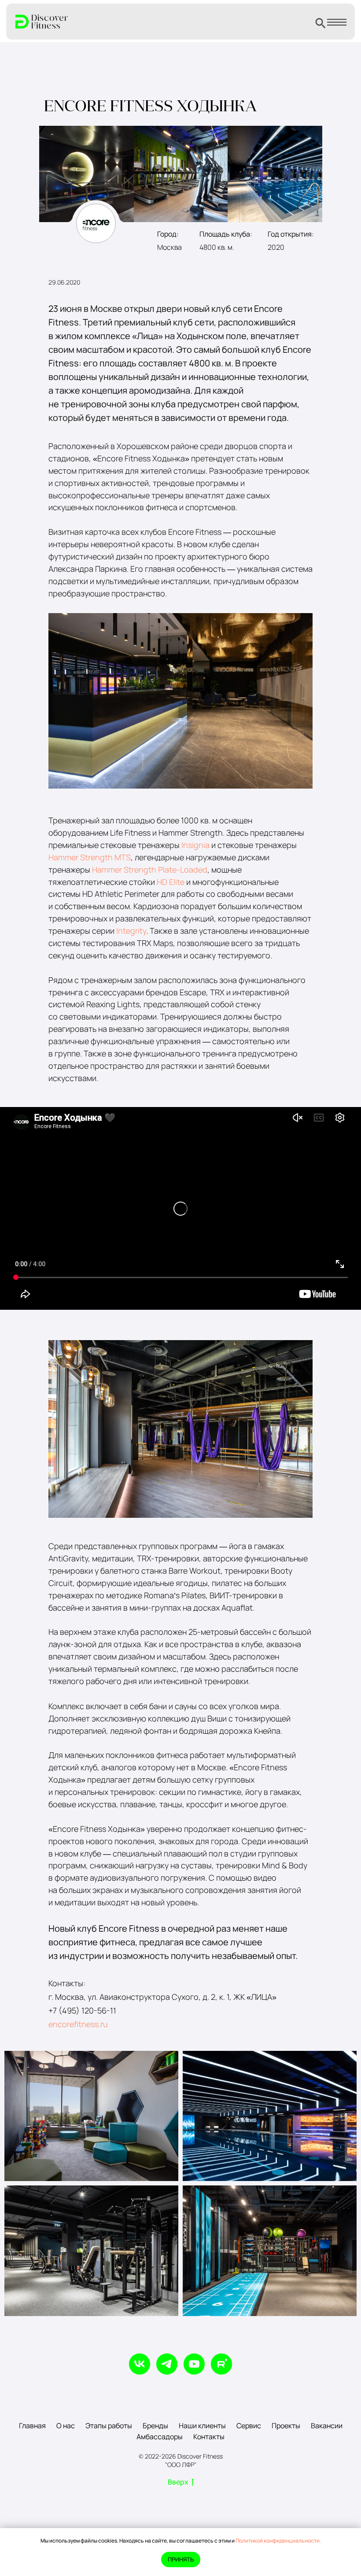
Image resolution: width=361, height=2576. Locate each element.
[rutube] (221, 2364)
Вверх (178, 2482)
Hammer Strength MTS (90, 857)
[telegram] (167, 2364)
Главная (32, 2426)
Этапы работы (109, 2426)
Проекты (286, 2426)
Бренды (155, 2426)
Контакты (209, 2437)
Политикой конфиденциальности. (278, 2541)
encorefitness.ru (78, 2024)
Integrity (131, 931)
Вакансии (327, 2426)
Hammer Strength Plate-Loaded (150, 870)
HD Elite (171, 882)
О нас (66, 2426)
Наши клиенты (202, 2426)
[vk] (140, 2364)
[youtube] (194, 2364)
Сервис (249, 2426)
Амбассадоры (160, 2437)
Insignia (195, 845)
